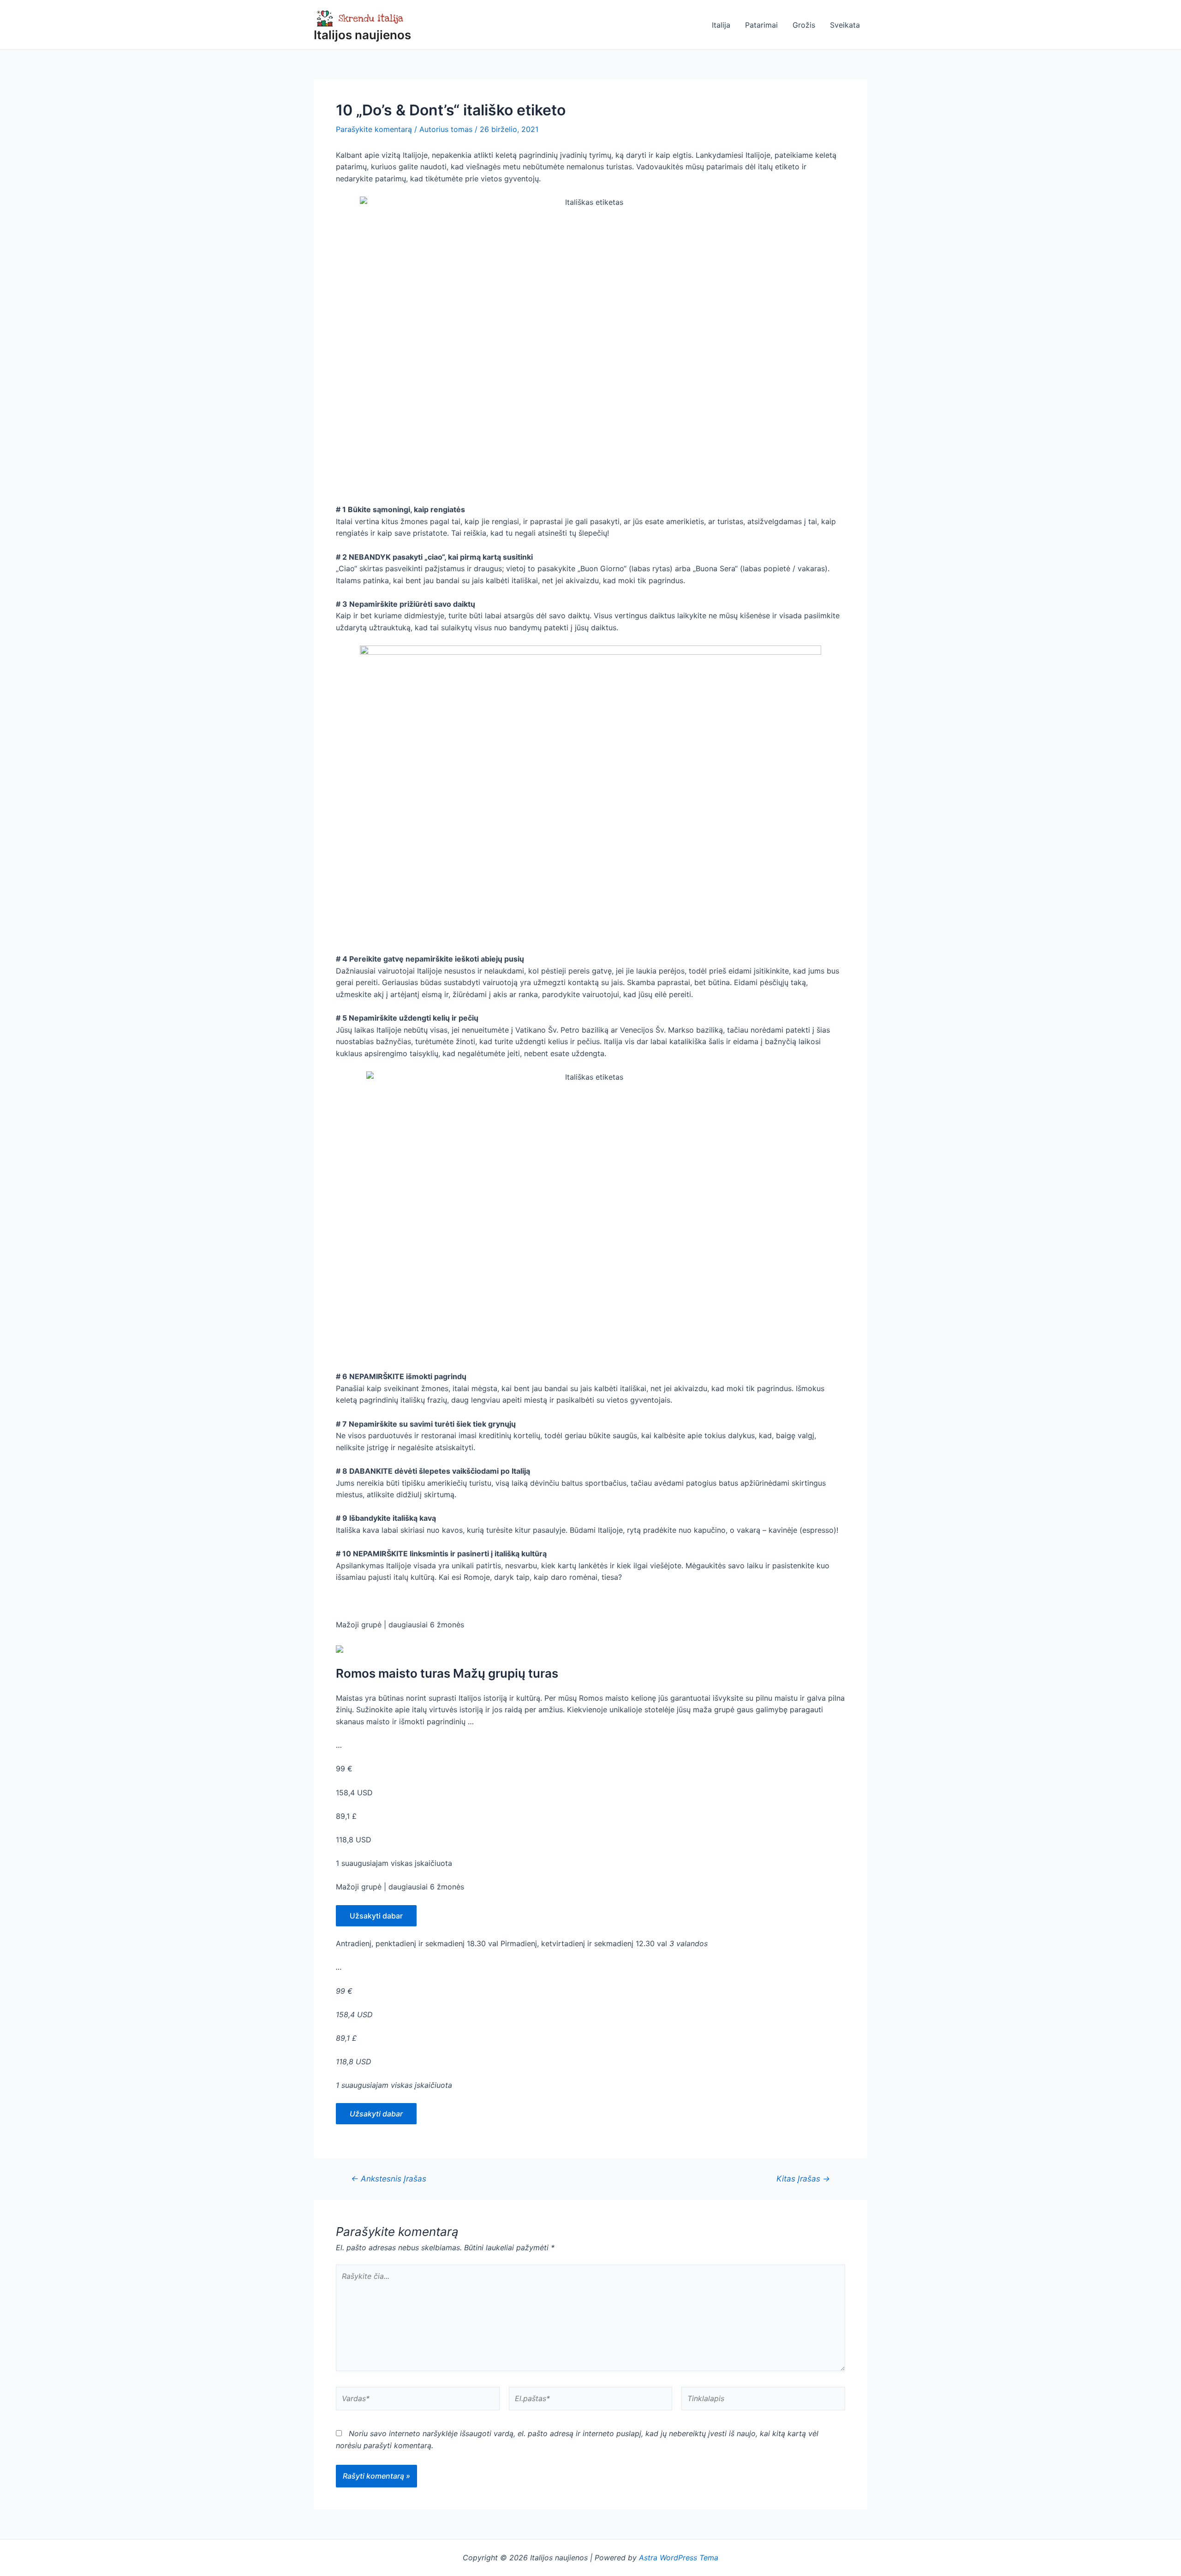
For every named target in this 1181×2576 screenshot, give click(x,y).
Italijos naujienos (362, 35)
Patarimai (761, 25)
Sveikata (845, 25)
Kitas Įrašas (803, 2179)
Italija (721, 25)
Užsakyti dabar (376, 1916)
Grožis (804, 25)
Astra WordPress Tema (679, 2558)
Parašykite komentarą (374, 129)
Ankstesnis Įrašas (389, 2179)
